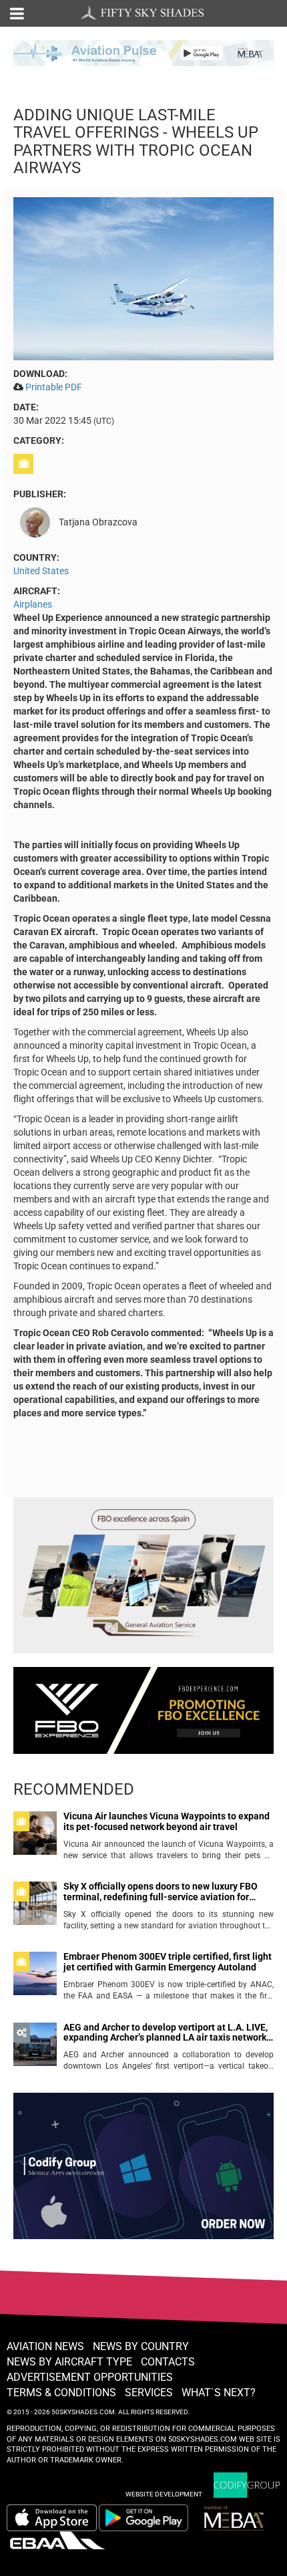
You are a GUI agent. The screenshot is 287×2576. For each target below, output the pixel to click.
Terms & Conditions (61, 2393)
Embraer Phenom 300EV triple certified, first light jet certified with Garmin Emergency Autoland (168, 1962)
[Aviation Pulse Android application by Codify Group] (150, 2518)
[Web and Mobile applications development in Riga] (247, 2485)
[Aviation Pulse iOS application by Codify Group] (52, 2518)
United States (41, 571)
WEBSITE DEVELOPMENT (164, 2494)
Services (149, 2393)
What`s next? (219, 2393)
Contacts (168, 2362)
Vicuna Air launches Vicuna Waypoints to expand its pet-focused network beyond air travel (167, 1821)
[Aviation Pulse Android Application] (143, 52)
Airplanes (33, 604)
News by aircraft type (69, 2362)
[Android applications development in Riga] (143, 2172)
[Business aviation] (25, 464)
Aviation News (45, 2346)
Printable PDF (54, 387)
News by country (141, 2346)
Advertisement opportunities (90, 2377)
